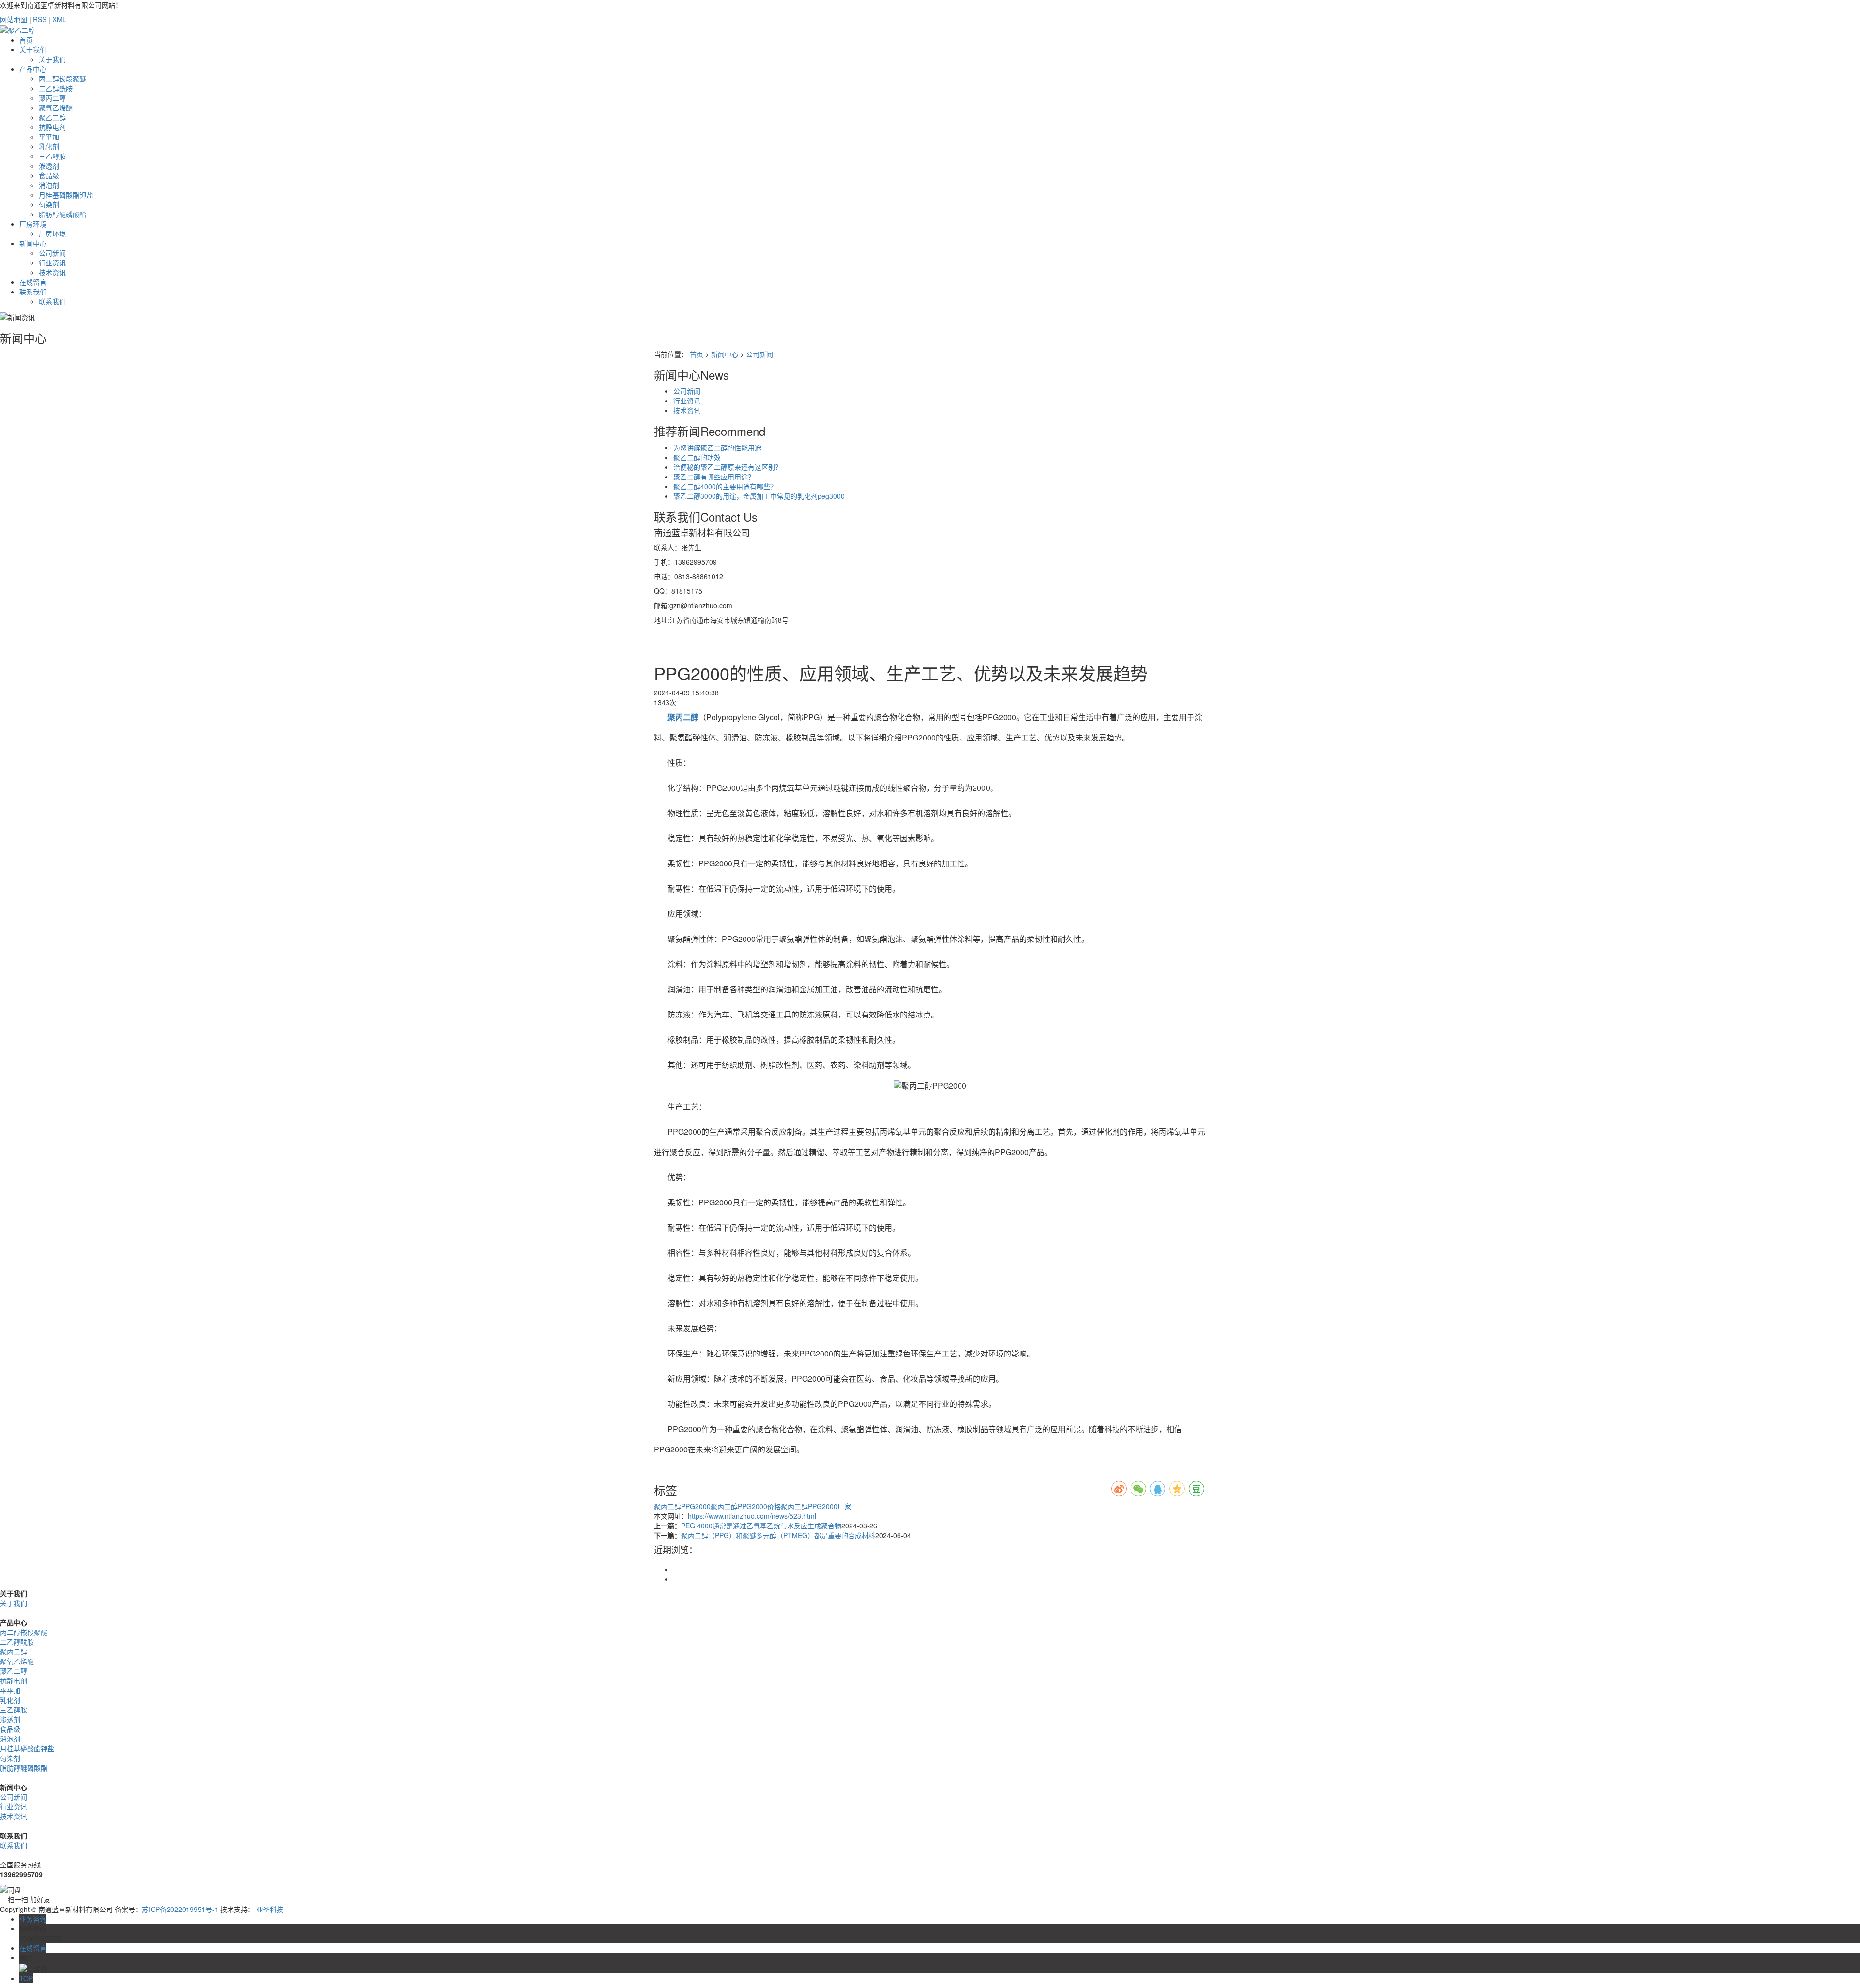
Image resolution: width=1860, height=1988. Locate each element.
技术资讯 (52, 272)
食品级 (49, 175)
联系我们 (33, 292)
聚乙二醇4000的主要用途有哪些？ (725, 486)
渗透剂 (49, 166)
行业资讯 (52, 262)
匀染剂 (49, 204)
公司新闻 (52, 253)
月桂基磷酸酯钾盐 (66, 195)
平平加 (49, 137)
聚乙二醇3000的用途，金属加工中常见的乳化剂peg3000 (759, 496)
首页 (26, 40)
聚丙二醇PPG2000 (682, 1506)
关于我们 (33, 49)
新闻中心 (33, 243)
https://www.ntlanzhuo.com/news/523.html (752, 1516)
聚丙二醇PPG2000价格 (746, 1506)
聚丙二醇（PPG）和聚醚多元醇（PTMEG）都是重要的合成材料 (778, 1535)
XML (59, 19)
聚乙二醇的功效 (697, 457)
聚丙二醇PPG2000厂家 (816, 1506)
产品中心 (33, 69)
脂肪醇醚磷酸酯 (62, 214)
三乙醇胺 (52, 156)
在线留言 (33, 282)
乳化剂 (49, 146)
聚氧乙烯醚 (56, 108)
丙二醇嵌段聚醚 (62, 78)
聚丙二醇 (52, 98)
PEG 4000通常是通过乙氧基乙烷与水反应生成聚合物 (761, 1526)
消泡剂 (49, 185)
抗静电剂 (52, 127)
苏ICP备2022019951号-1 (180, 1909)
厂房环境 (33, 224)
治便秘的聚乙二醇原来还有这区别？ (728, 467)
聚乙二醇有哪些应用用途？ (714, 477)
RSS (40, 19)
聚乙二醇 (52, 117)
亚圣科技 (270, 1909)
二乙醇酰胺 (56, 88)
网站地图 (14, 19)
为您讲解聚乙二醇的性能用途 (717, 447)
